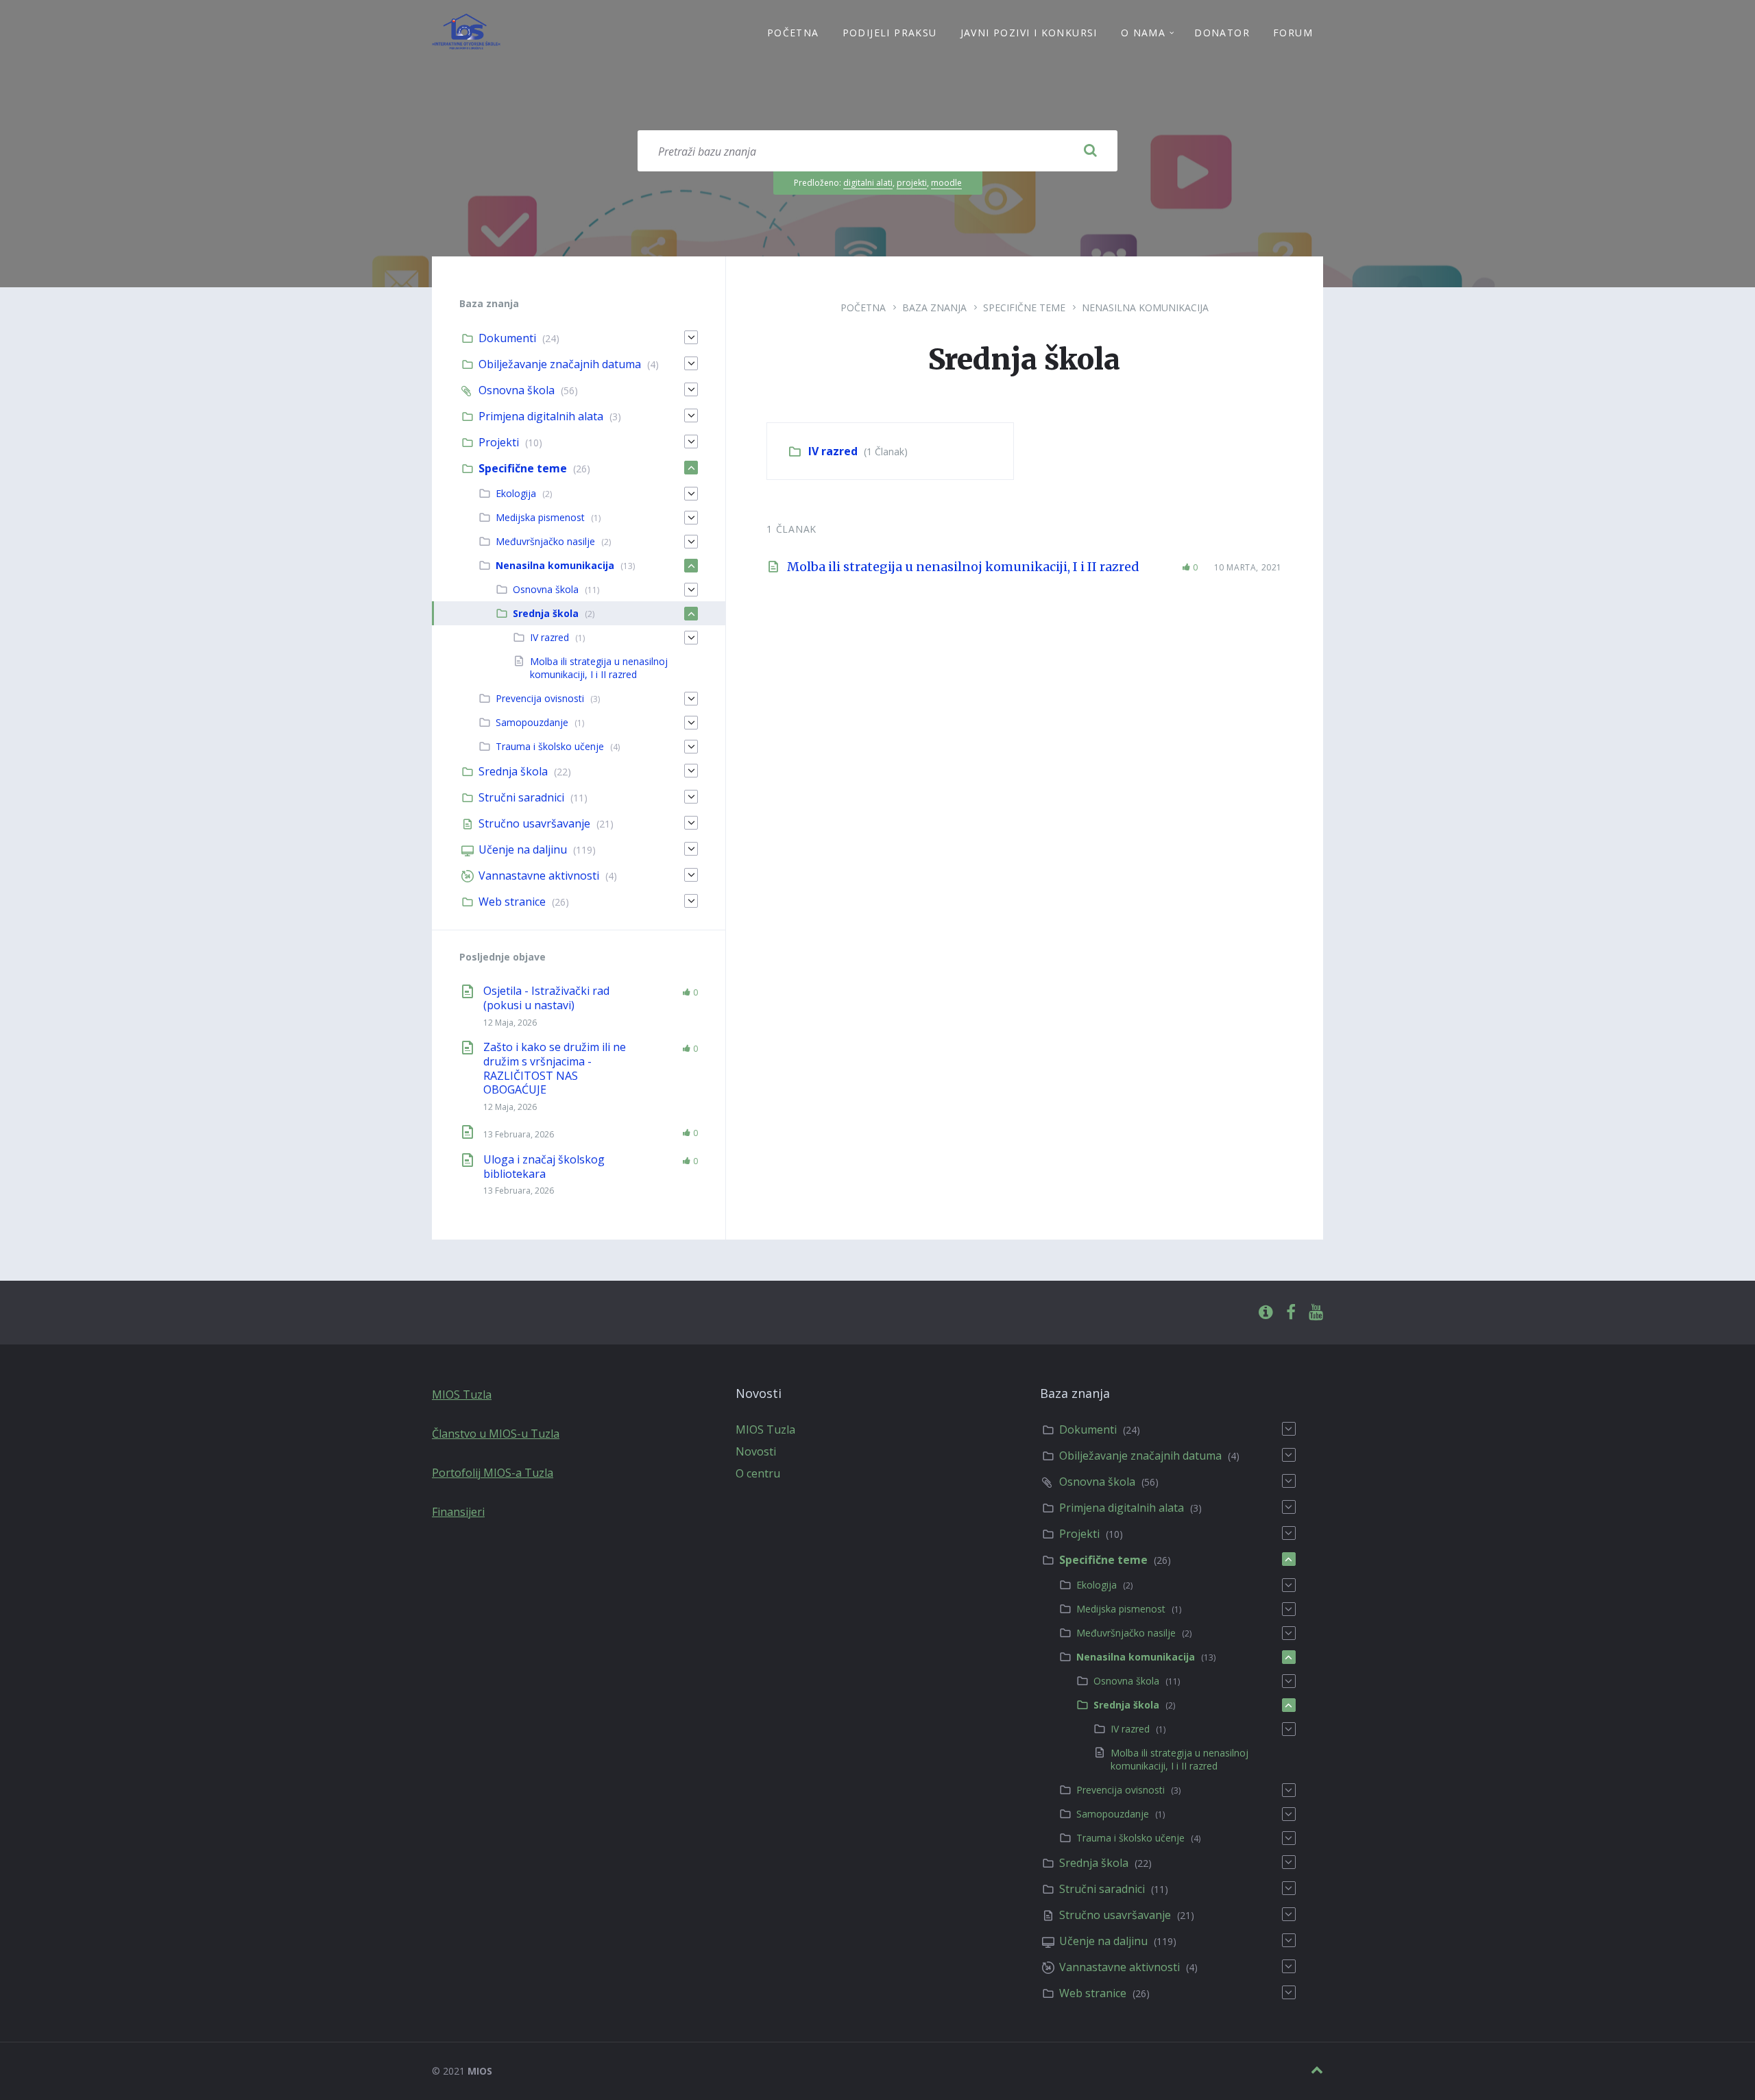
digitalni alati (868, 183)
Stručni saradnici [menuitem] (521, 797)
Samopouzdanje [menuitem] (532, 722)
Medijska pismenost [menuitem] (540, 517)
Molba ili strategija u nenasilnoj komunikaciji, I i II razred (963, 567)
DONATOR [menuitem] (1222, 33)
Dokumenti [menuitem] (507, 338)
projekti (912, 183)
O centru (758, 1473)
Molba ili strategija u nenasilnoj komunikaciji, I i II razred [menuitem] (599, 668)
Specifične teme (1024, 307)
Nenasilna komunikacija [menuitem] (555, 565)
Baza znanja (934, 307)
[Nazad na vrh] (1317, 2070)
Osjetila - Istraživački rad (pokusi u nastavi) (546, 998)
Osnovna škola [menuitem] (517, 390)
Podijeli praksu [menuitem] (890, 33)
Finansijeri (458, 1512)
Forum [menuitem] (1293, 33)
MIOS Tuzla (462, 1395)
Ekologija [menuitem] (516, 493)
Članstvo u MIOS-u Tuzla (496, 1434)
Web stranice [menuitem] (512, 902)
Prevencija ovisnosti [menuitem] (540, 698)
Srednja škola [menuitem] (546, 613)
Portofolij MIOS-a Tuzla (493, 1473)
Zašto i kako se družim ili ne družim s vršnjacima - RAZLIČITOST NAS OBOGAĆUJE (555, 1068)
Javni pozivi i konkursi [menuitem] (1029, 33)
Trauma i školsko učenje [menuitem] (550, 746)
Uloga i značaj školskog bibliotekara (544, 1167)
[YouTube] (1316, 1313)
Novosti (756, 1451)
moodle (946, 183)
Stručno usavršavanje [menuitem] (534, 823)
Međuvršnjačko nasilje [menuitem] (545, 541)
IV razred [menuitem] (549, 637)
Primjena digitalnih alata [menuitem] (541, 416)
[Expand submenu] (691, 337)
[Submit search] (1090, 151)
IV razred (833, 451)
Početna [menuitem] (793, 33)
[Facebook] (1291, 1313)
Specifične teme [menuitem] (523, 468)
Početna (863, 307)
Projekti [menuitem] (499, 442)
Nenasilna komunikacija (1145, 307)
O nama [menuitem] (1143, 33)
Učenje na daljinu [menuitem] (523, 849)
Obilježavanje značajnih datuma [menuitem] (560, 364)
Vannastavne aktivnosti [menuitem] (539, 876)
